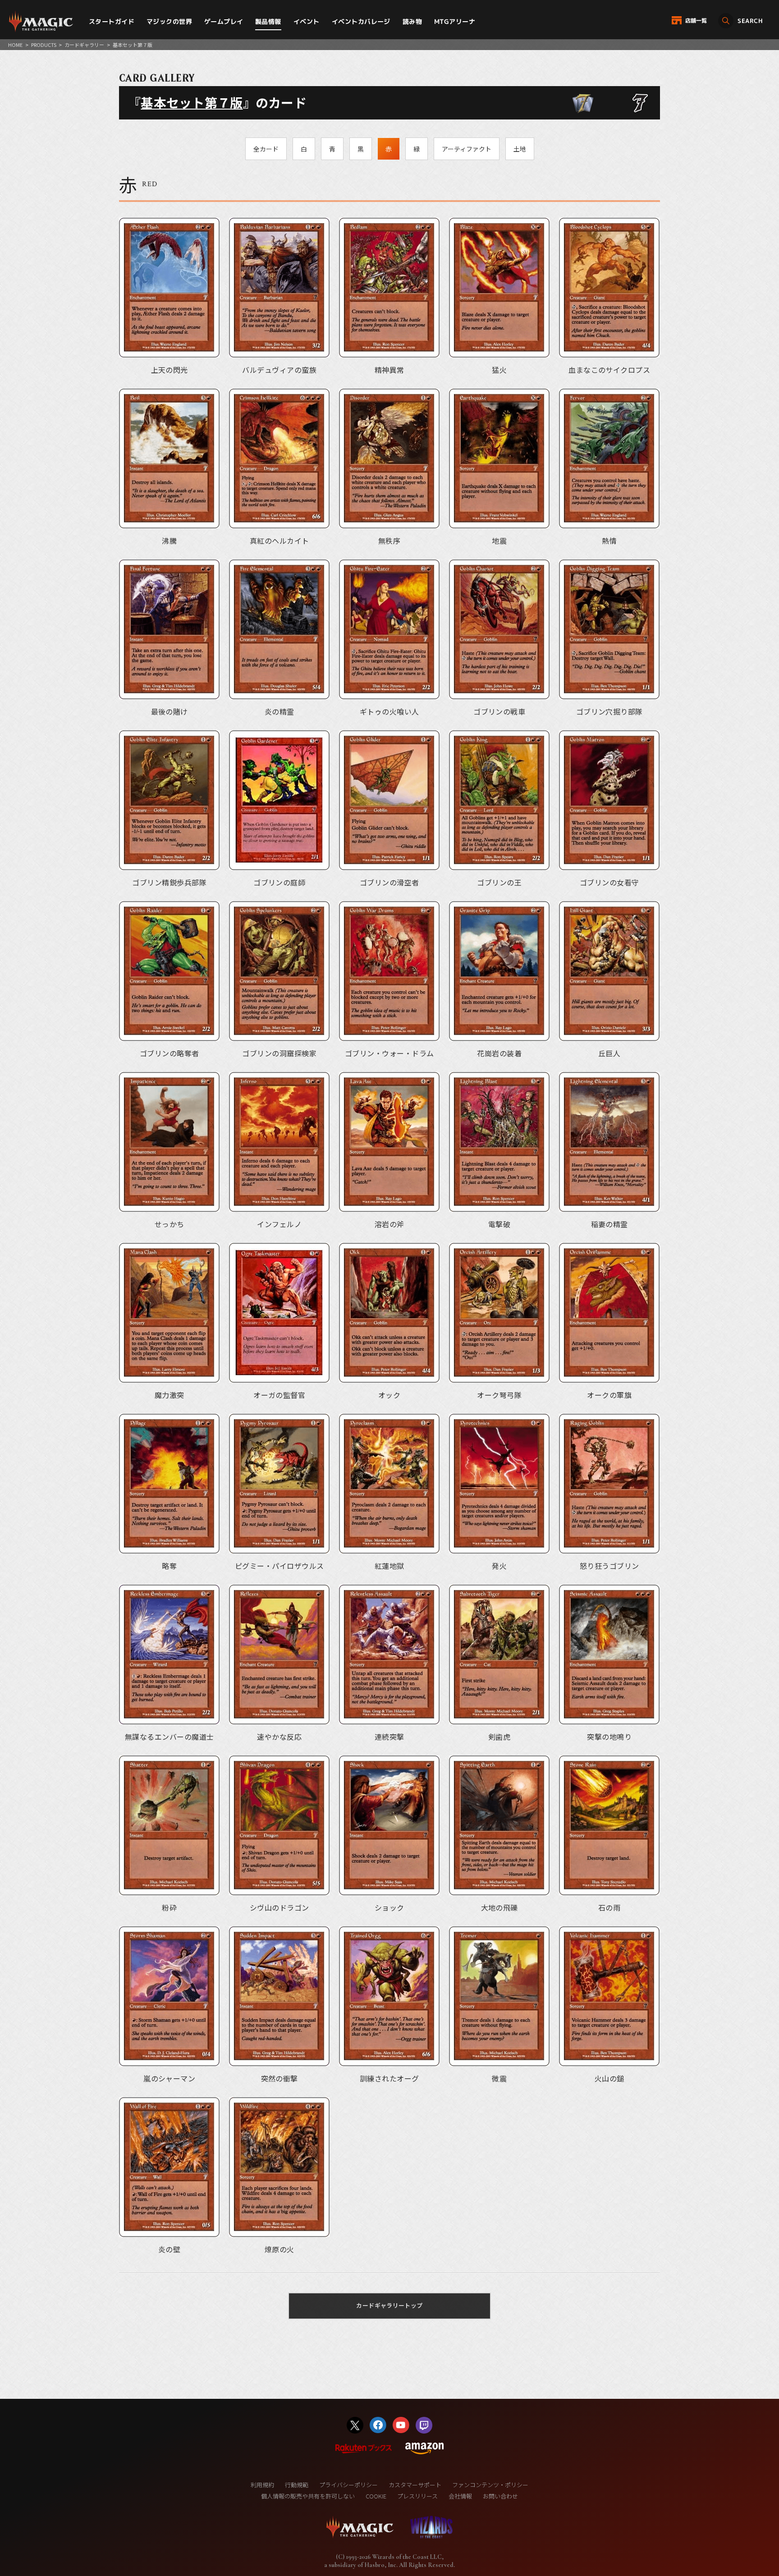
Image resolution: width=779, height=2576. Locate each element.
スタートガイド (112, 21)
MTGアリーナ (455, 21)
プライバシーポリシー (348, 2485)
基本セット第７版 (192, 102)
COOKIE (376, 2496)
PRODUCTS (44, 45)
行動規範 (297, 2485)
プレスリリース (417, 2496)
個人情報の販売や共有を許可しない (308, 2496)
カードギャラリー (84, 45)
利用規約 (262, 2485)
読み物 (412, 21)
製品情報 (268, 21)
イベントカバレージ (361, 21)
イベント (307, 21)
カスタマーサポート (415, 2485)
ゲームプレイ (224, 21)
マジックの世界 (169, 21)
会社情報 (460, 2496)
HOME (15, 45)
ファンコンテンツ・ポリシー (490, 2485)
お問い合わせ (500, 2496)
